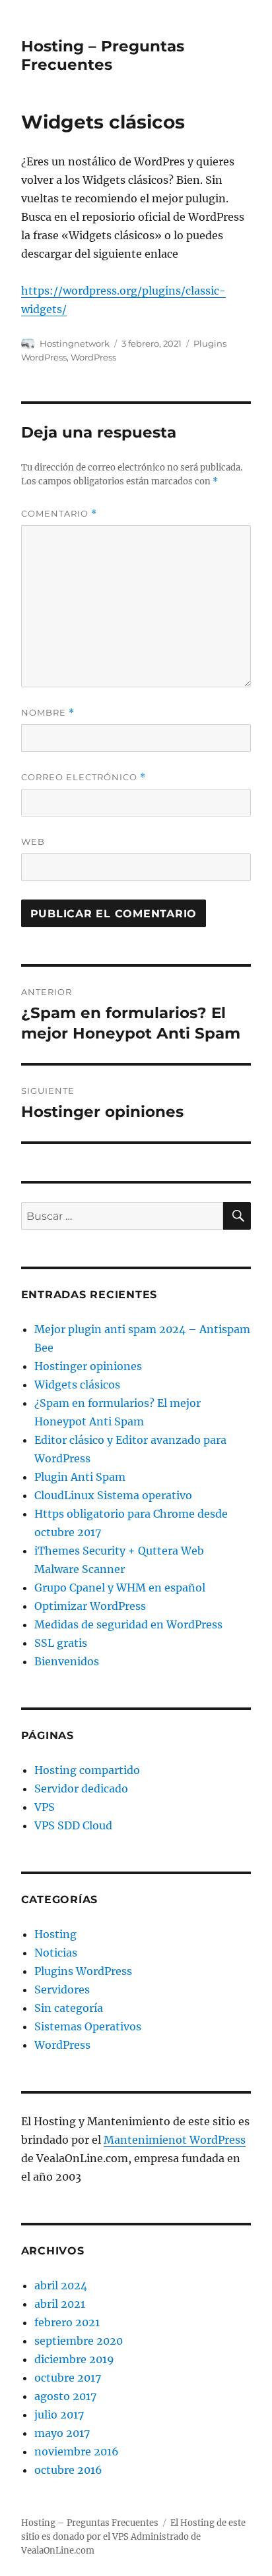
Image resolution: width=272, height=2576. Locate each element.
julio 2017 (59, 2415)
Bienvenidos (67, 1661)
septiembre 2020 (79, 2341)
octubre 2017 (68, 2378)
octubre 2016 (68, 2470)
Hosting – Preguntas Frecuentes (103, 55)
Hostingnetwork (75, 343)
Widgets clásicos (77, 1385)
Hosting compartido (87, 1770)
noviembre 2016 (77, 2451)
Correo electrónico (84, 777)
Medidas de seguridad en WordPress (128, 1624)
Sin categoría (69, 2008)
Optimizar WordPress (90, 1606)
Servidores (62, 1989)
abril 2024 (61, 2285)
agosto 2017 (65, 2396)
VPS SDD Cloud (73, 1825)
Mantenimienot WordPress (175, 2140)
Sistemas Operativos (88, 2026)
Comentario (59, 514)
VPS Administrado (151, 2537)
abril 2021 (60, 2304)
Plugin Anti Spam (80, 1477)
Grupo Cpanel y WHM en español (120, 1588)
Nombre (48, 713)
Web (33, 842)
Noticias (56, 1953)
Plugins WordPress (83, 1971)
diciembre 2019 (74, 2359)
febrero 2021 (67, 2322)
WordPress (93, 357)
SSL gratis (61, 1643)
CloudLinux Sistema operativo (113, 1495)
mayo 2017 (62, 2433)
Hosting (55, 1934)
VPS (45, 1807)
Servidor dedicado (81, 1789)
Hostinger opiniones (88, 1366)
